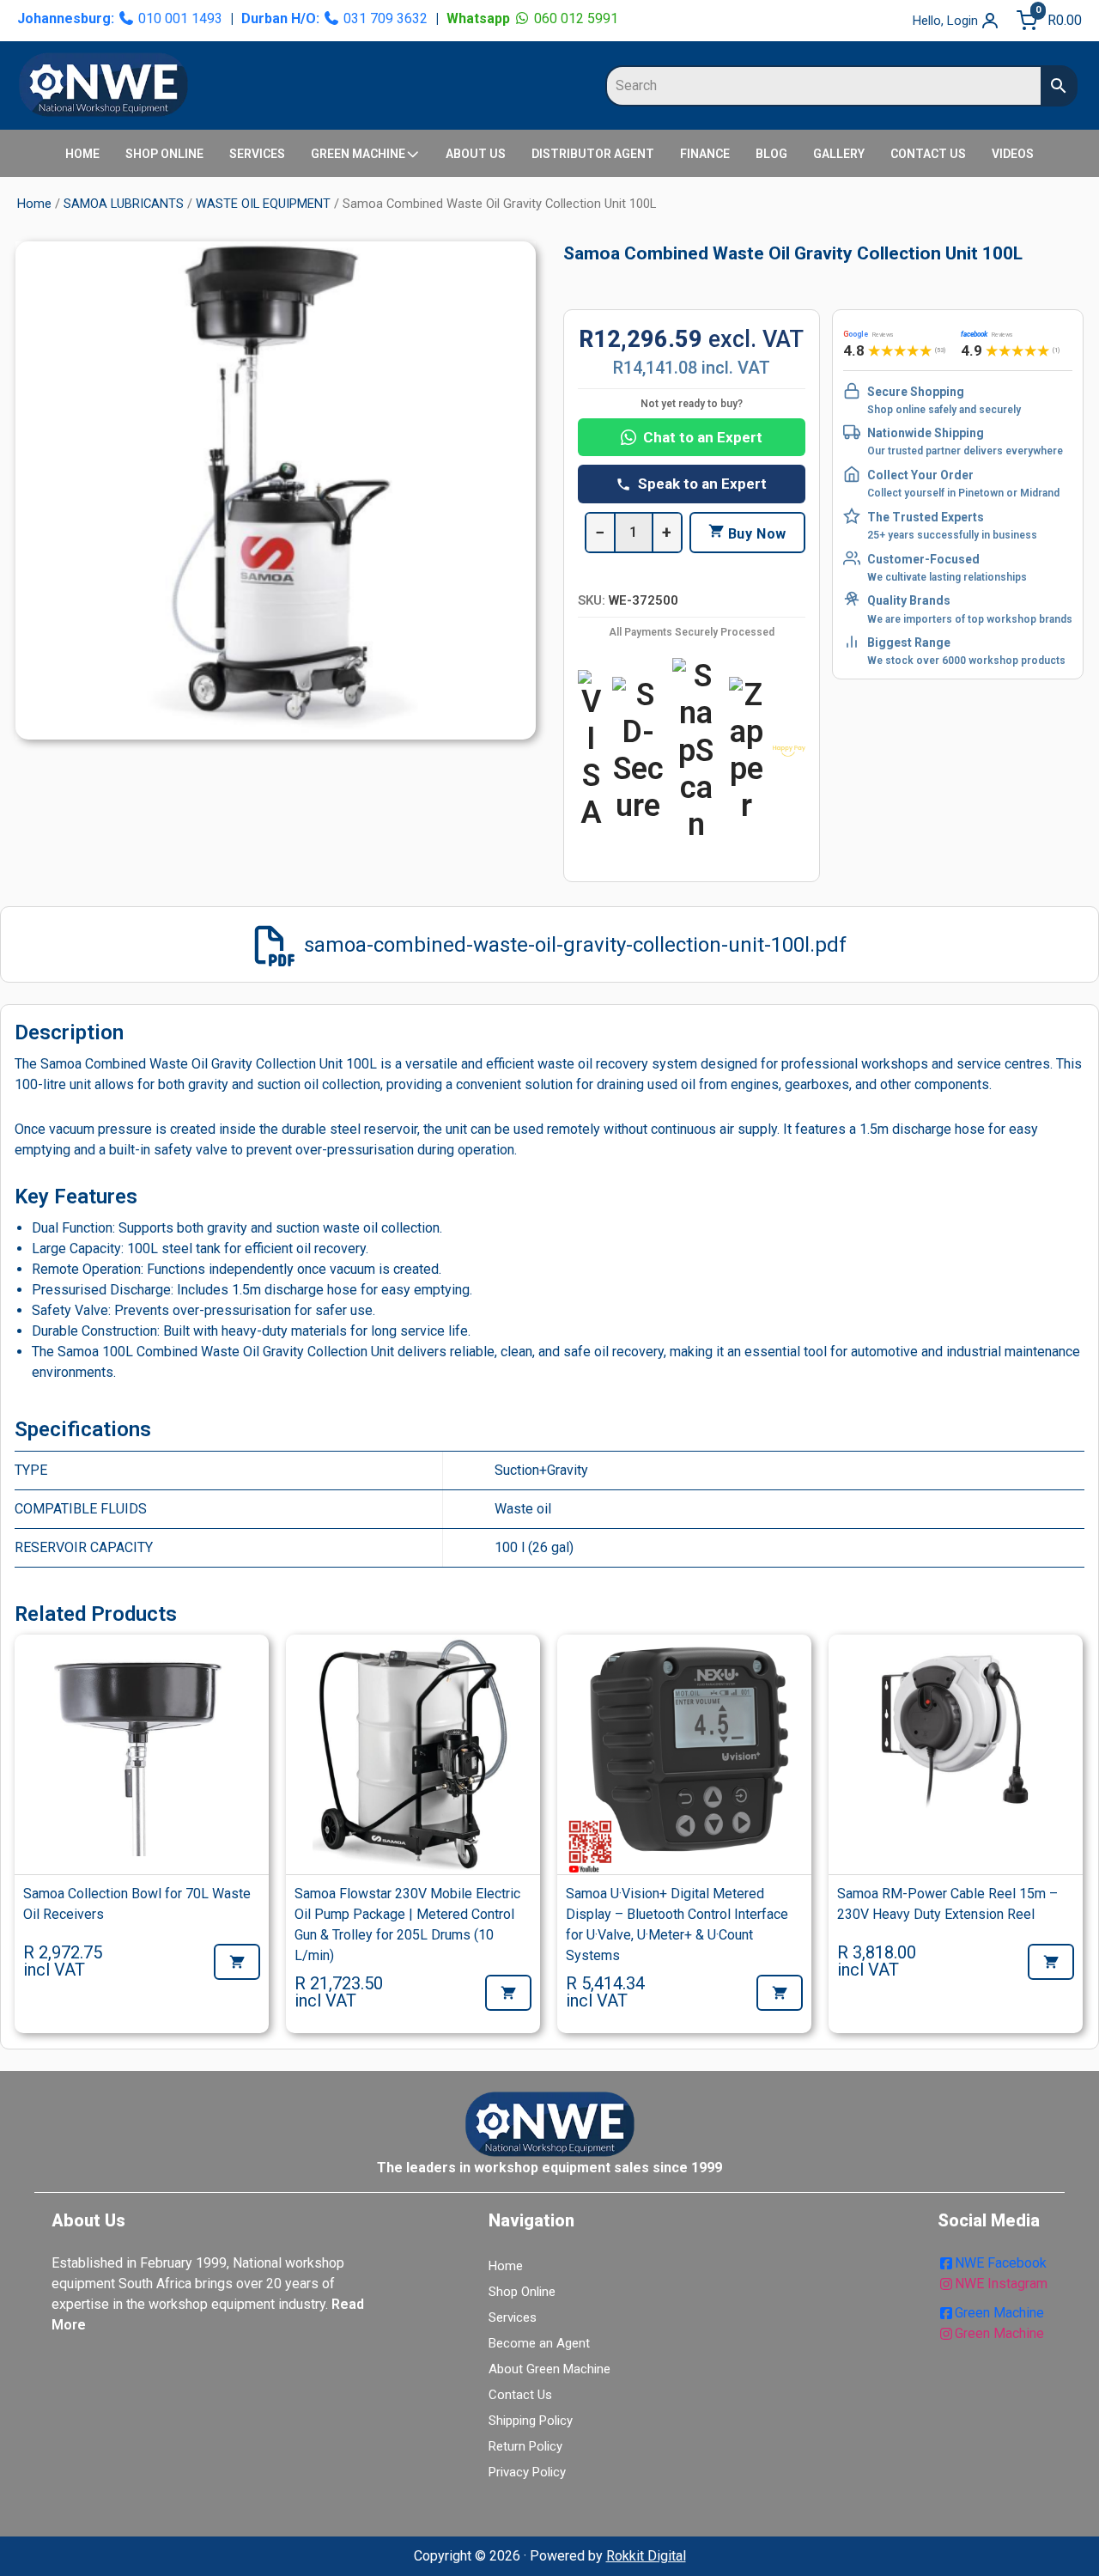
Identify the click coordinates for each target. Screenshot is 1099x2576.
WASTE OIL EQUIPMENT (263, 204)
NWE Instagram (1001, 2284)
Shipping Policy (531, 2421)
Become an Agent (539, 2343)
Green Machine (999, 2313)
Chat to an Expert (703, 437)
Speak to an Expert (702, 484)
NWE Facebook (1001, 2263)
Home (34, 204)
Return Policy (525, 2446)
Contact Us (520, 2395)
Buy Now (755, 534)
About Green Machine (549, 2369)
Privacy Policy (527, 2472)
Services (513, 2317)
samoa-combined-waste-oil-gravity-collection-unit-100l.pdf (575, 945)
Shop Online (522, 2292)
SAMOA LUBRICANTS (124, 204)
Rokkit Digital (646, 2556)
